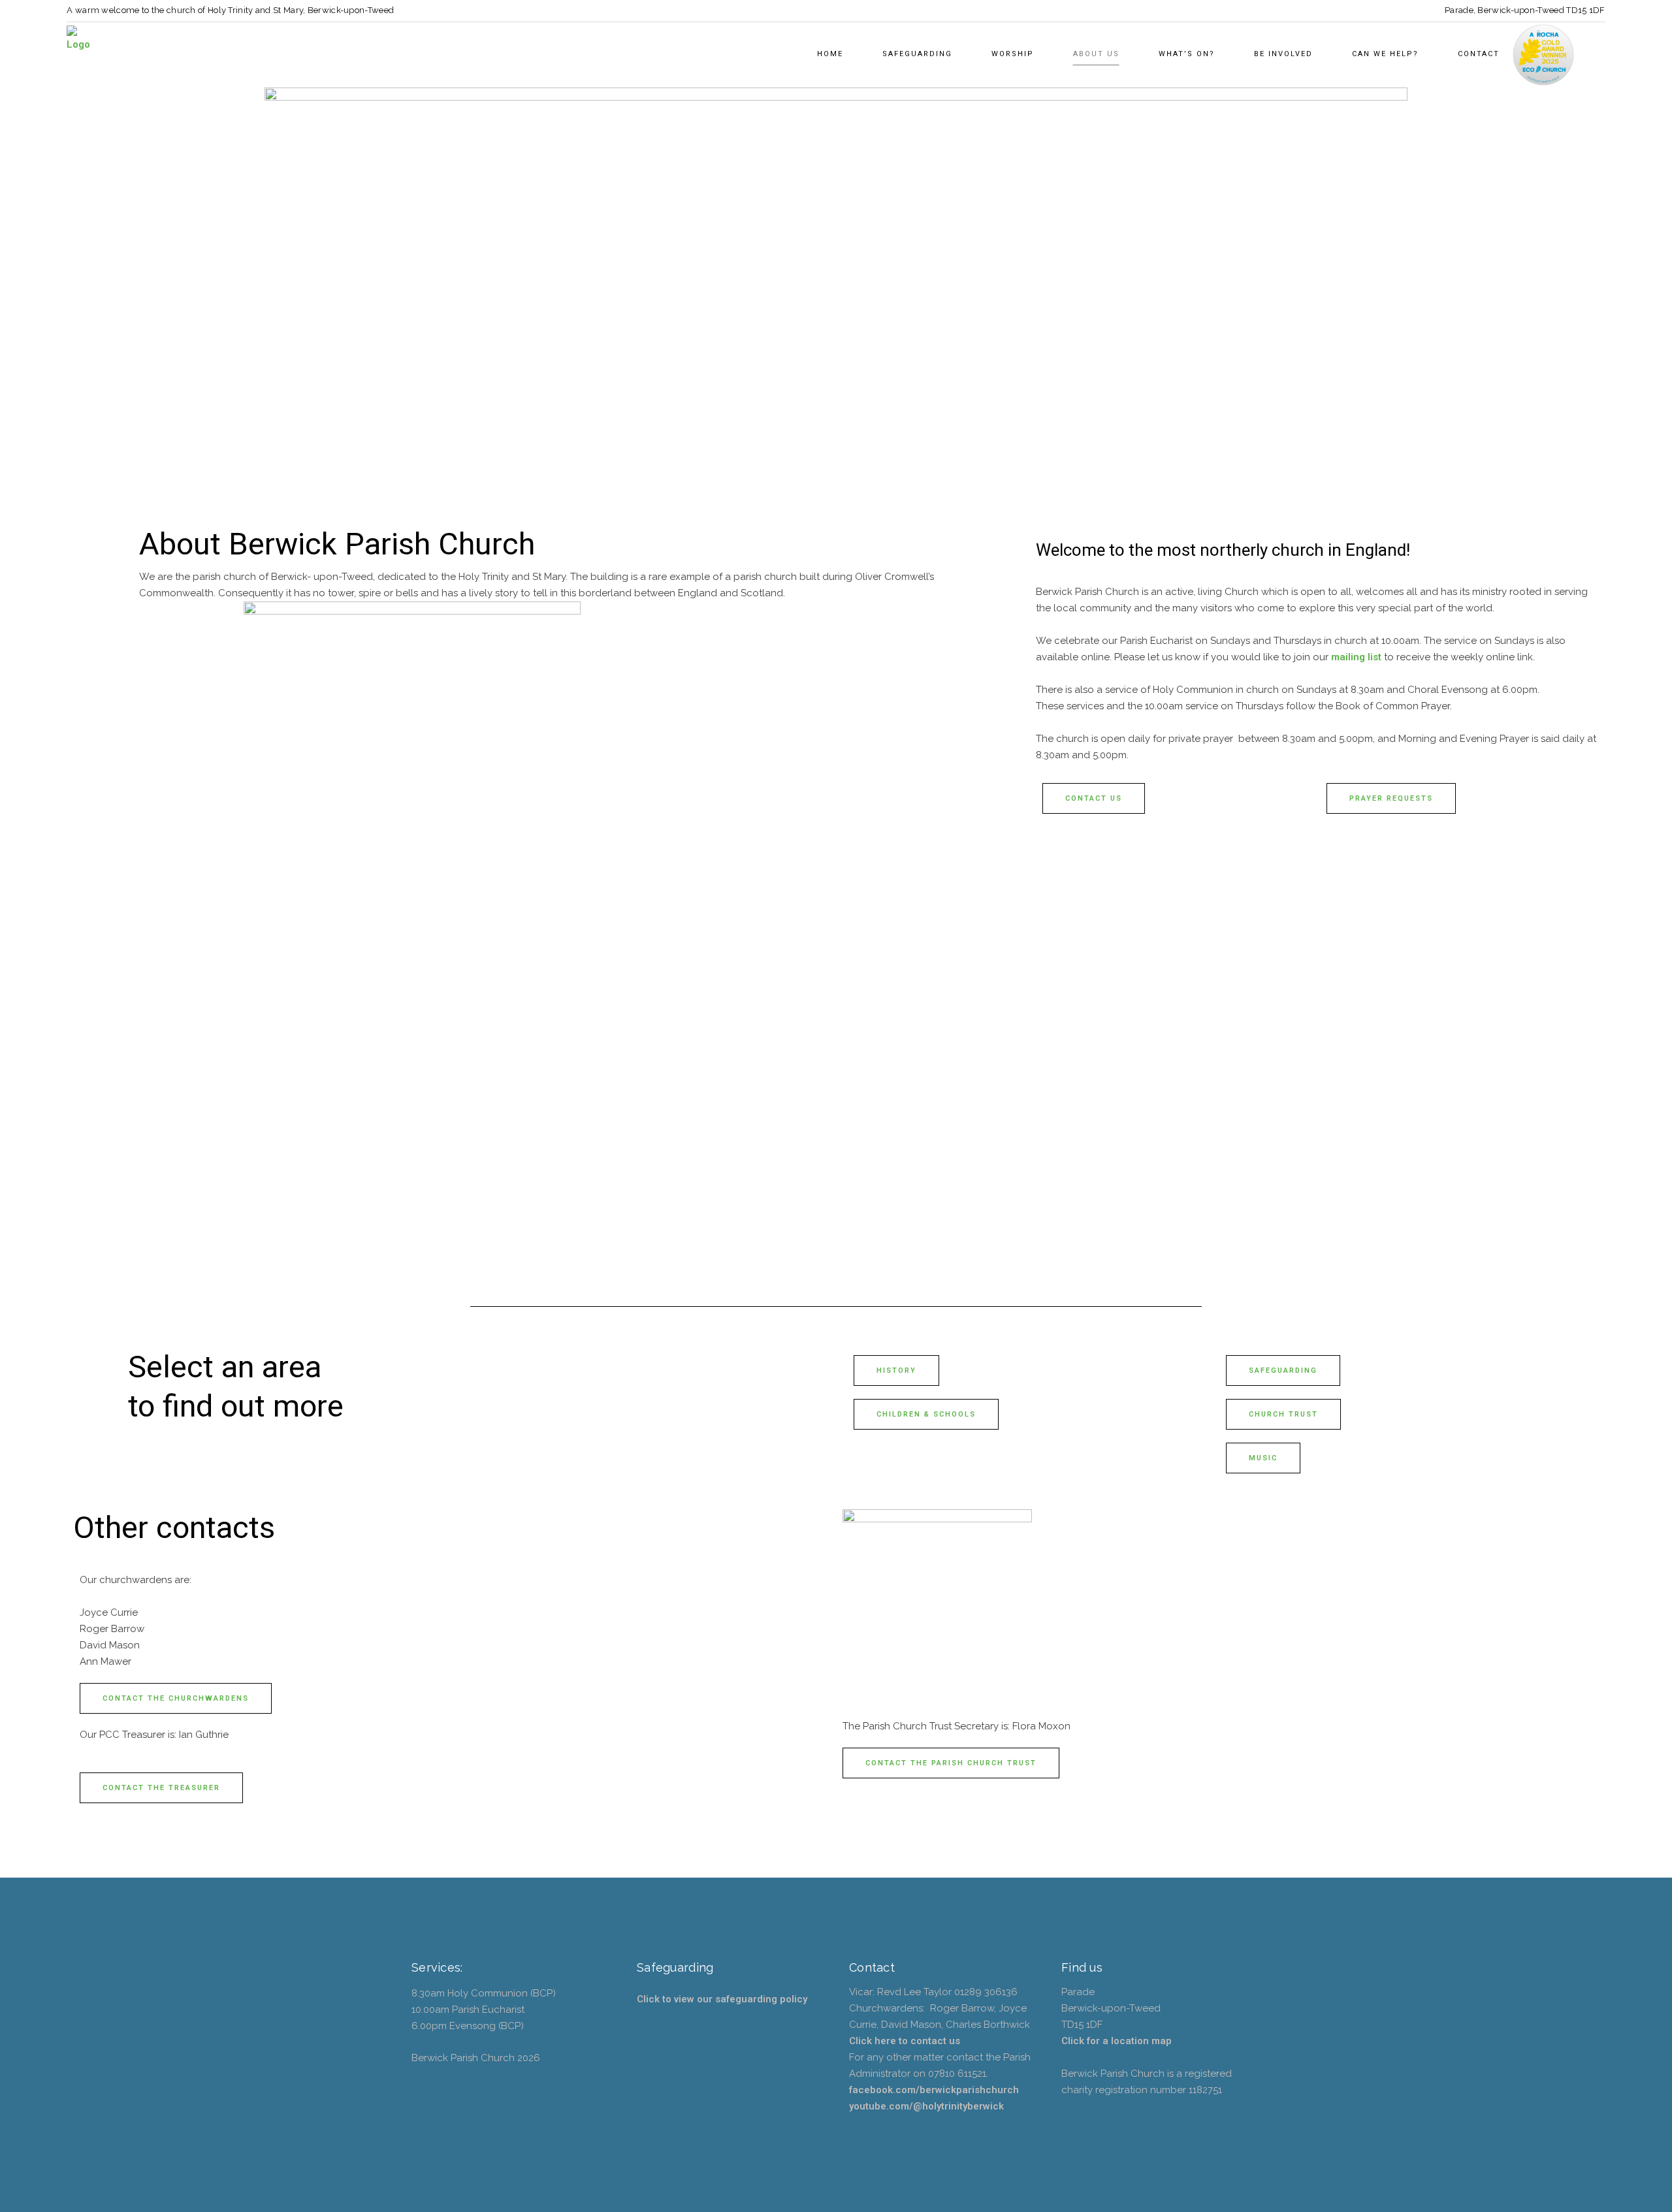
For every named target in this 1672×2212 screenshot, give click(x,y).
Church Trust (1283, 1414)
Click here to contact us (905, 2041)
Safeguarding (1283, 1370)
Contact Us (1094, 798)
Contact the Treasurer (161, 1788)
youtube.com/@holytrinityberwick (926, 2106)
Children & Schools (926, 1414)
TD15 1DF (1585, 10)
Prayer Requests (1391, 798)
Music (1263, 1458)
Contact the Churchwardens (176, 1698)
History (896, 1370)
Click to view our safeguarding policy (722, 1999)
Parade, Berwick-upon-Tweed (1504, 10)
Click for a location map (1117, 2041)
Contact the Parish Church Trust (951, 1763)
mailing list (1355, 657)
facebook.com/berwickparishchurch (934, 2090)
